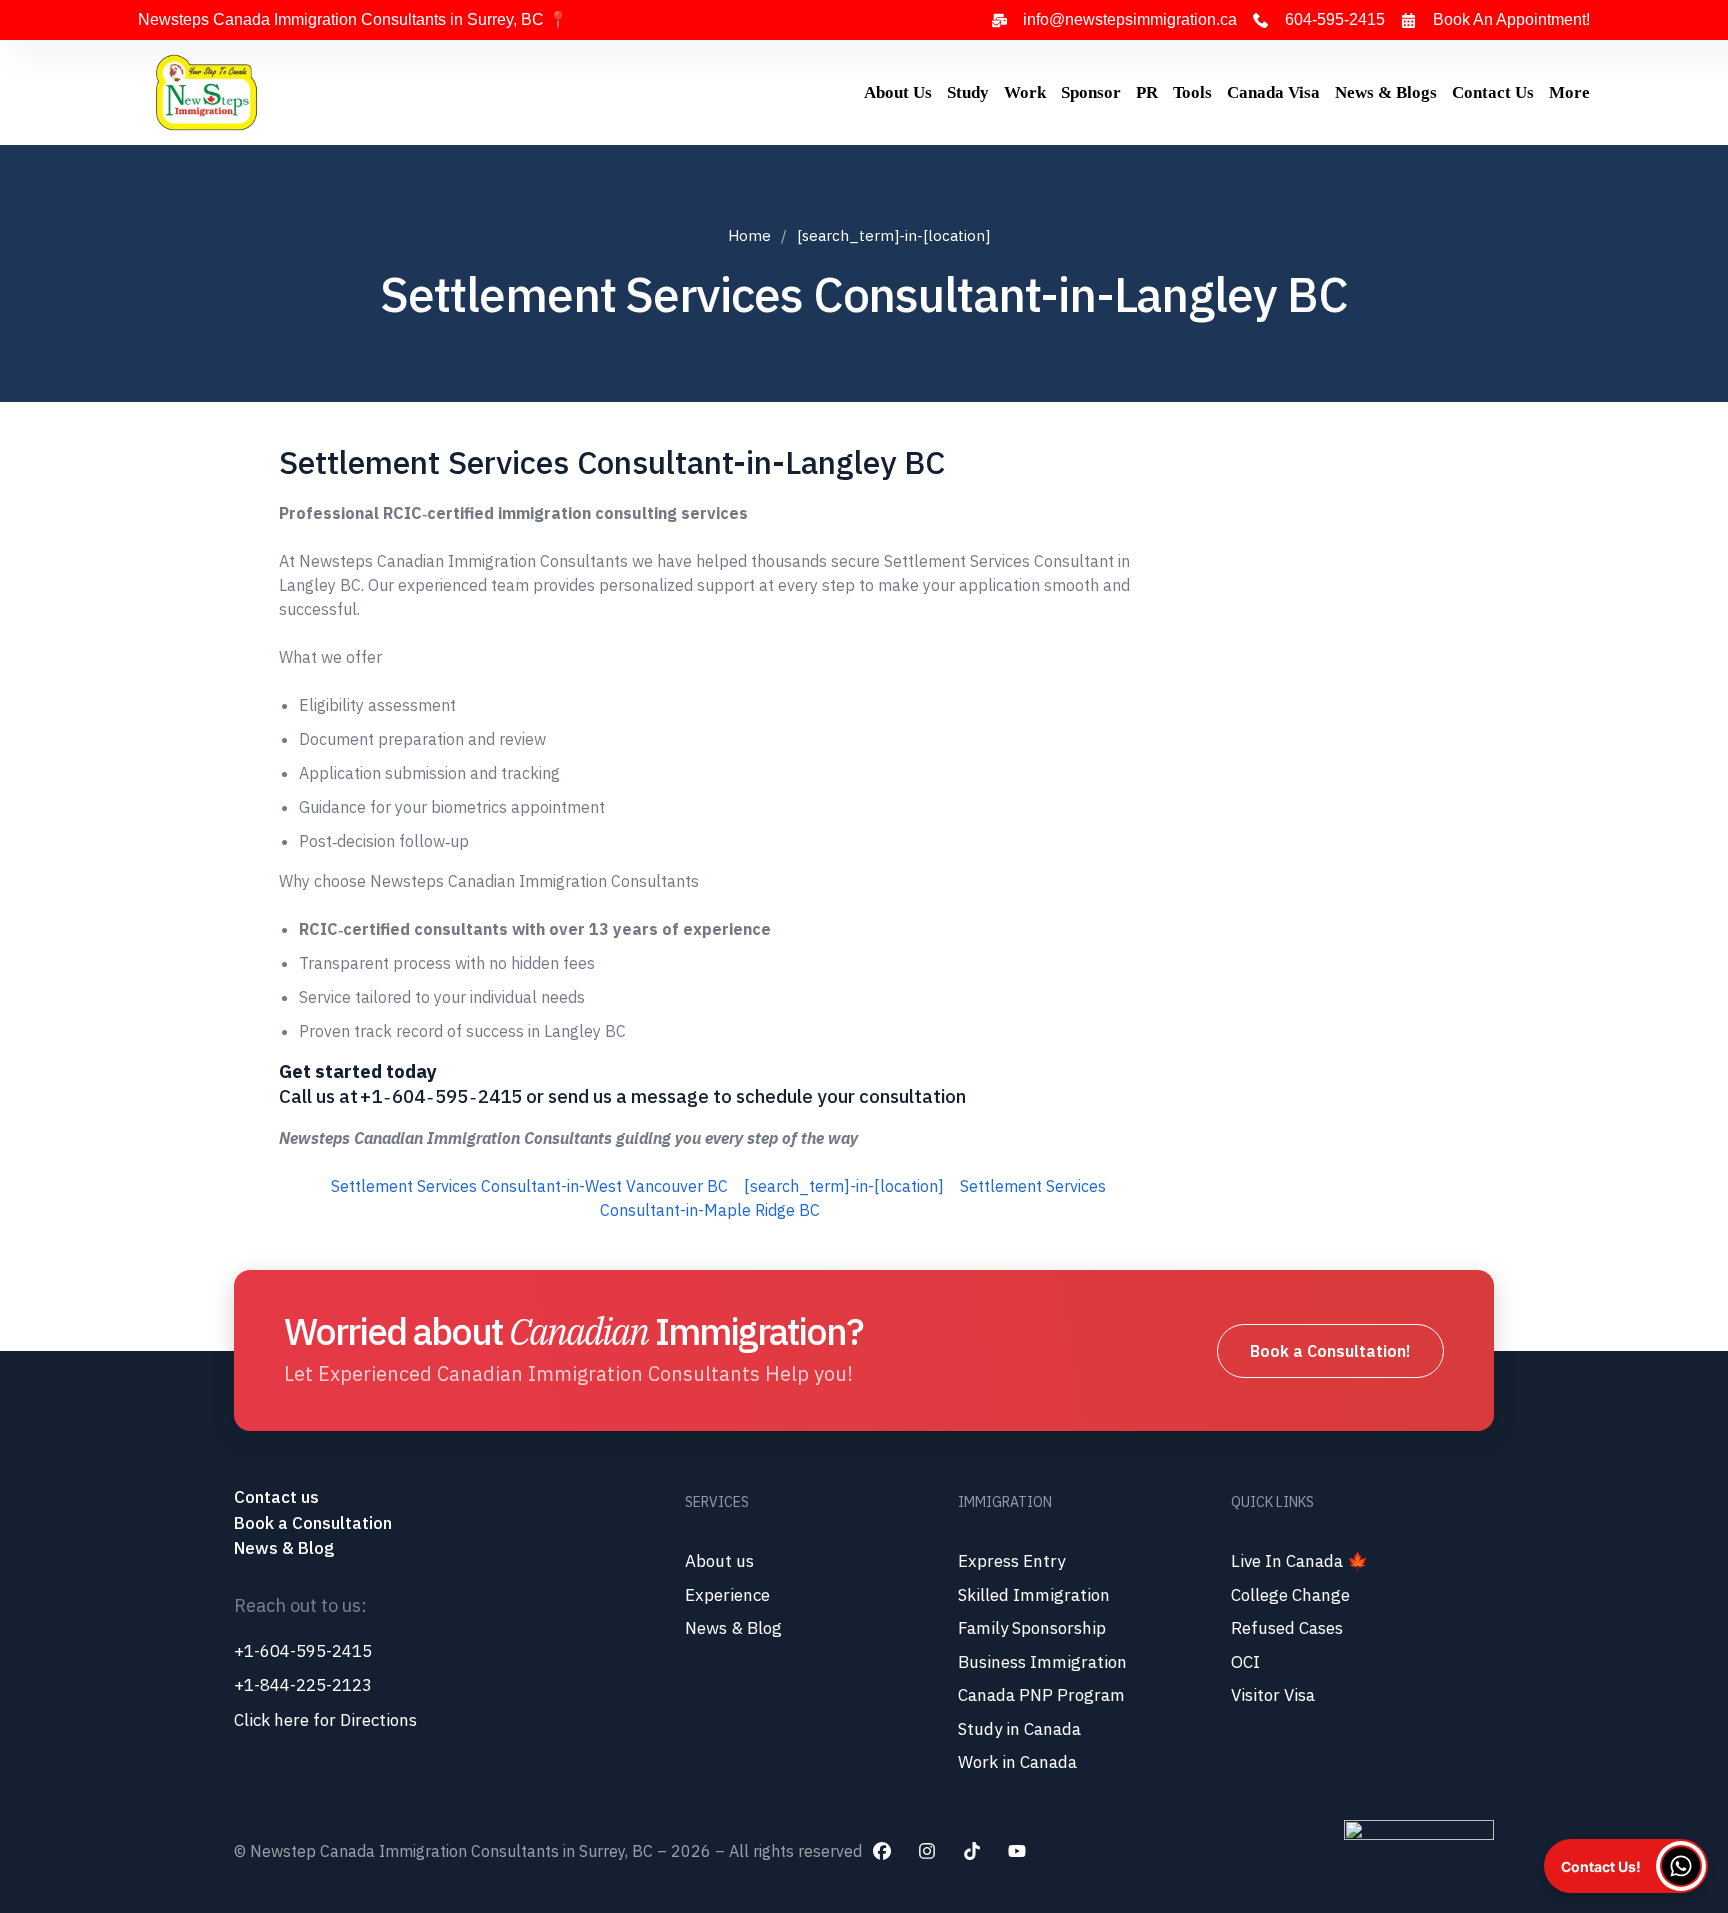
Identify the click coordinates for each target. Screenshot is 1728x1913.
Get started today (358, 1071)
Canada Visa (1273, 92)
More (1569, 92)
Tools (1192, 92)
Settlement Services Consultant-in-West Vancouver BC (529, 1186)
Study (968, 92)
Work (1025, 92)
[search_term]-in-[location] (844, 1186)
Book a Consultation (313, 1523)
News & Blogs (1386, 92)
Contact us (278, 1497)
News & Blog (284, 1548)
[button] (1626, 1866)
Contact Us (1493, 92)
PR (1147, 92)
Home (749, 235)
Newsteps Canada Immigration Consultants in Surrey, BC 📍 (353, 19)
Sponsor (1091, 92)
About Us (898, 92)
